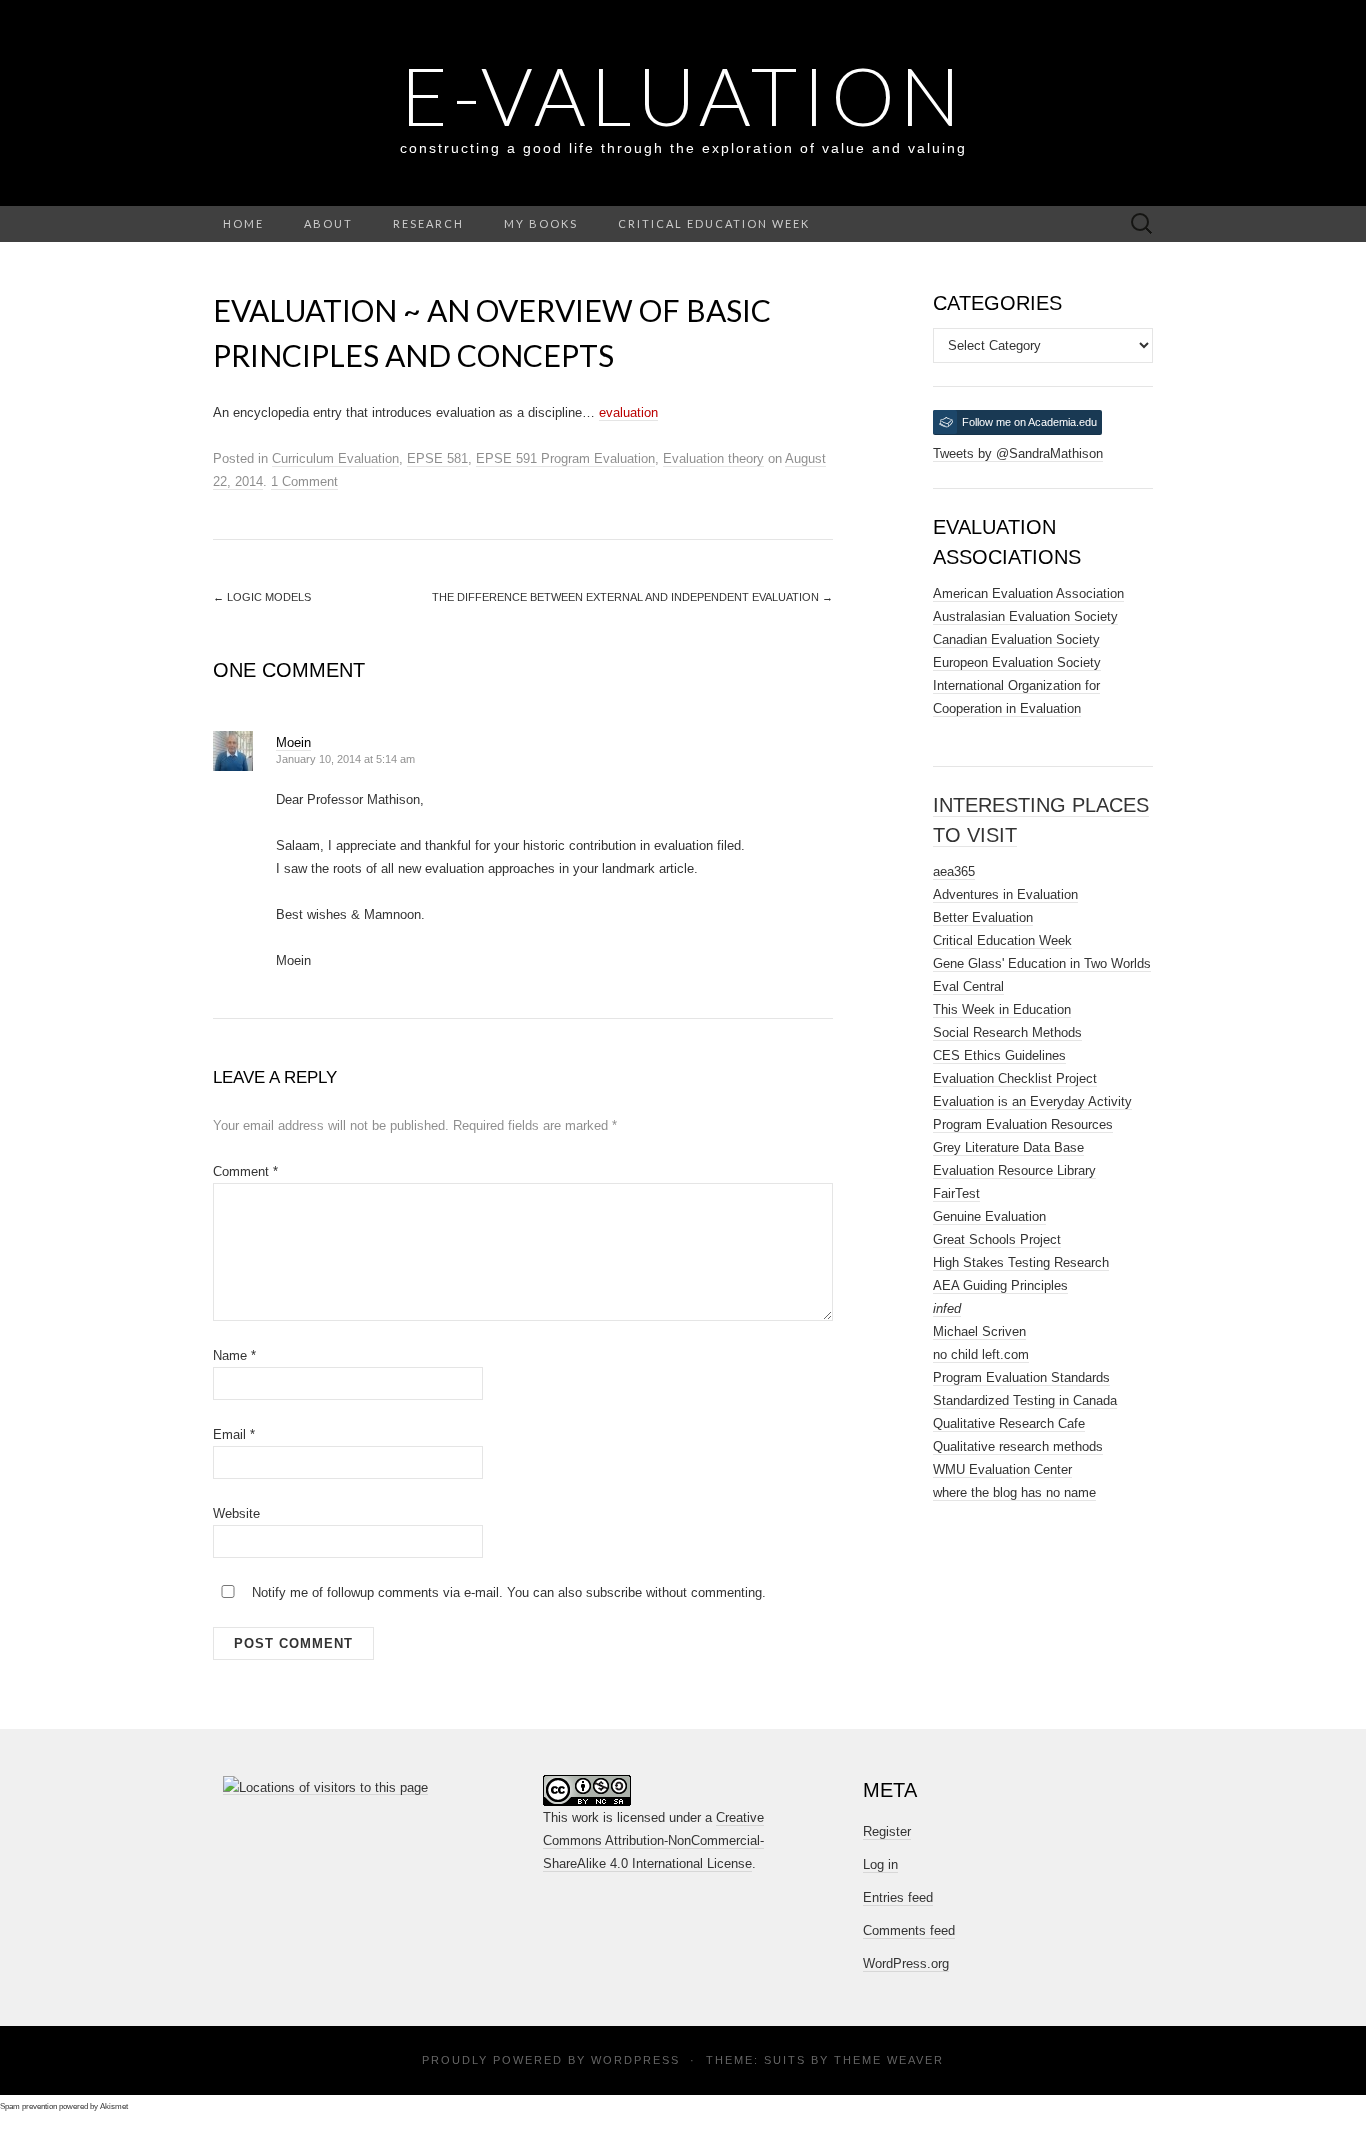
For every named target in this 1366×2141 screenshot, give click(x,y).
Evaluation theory (713, 458)
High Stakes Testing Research (1021, 1262)
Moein (293, 742)
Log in (880, 1864)
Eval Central (968, 986)
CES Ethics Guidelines (999, 1055)
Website (236, 1513)
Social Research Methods (1007, 1032)
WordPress (635, 2060)
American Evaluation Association (1028, 593)
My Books (541, 223)
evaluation (628, 412)
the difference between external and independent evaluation (632, 597)
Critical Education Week (714, 223)
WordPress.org (906, 1963)
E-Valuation (683, 95)
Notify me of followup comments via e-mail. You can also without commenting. (507, 1592)
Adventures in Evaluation (1005, 894)
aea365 (954, 871)
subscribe (614, 1592)
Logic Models (262, 597)
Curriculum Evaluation (335, 458)
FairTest (956, 1193)
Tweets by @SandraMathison (1018, 453)
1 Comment (304, 481)
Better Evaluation (983, 917)
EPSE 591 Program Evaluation (565, 458)
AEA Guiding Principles (1000, 1285)
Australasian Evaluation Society (1025, 616)
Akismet (114, 2106)
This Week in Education (1002, 1009)
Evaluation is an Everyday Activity (1032, 1101)
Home (243, 223)
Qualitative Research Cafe (1009, 1423)
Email (234, 1434)
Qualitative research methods (1018, 1446)
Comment (245, 1171)
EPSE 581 (437, 458)
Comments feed (909, 1930)
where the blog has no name (1014, 1492)
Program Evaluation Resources (1023, 1124)
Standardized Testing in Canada (1025, 1400)
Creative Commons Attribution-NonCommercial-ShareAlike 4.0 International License (653, 1840)
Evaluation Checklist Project (1015, 1078)
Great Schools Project (997, 1239)
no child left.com (981, 1354)
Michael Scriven (979, 1331)
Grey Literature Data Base (1008, 1147)
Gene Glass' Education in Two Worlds (1042, 963)
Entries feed (898, 1897)
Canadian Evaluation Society (1016, 639)
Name (234, 1355)
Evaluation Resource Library (1014, 1170)
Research (428, 223)
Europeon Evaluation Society (1017, 662)
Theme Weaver (889, 2060)
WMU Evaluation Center (1002, 1469)
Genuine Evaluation (989, 1216)
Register (887, 1831)
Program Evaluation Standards (1021, 1377)
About (328, 223)
